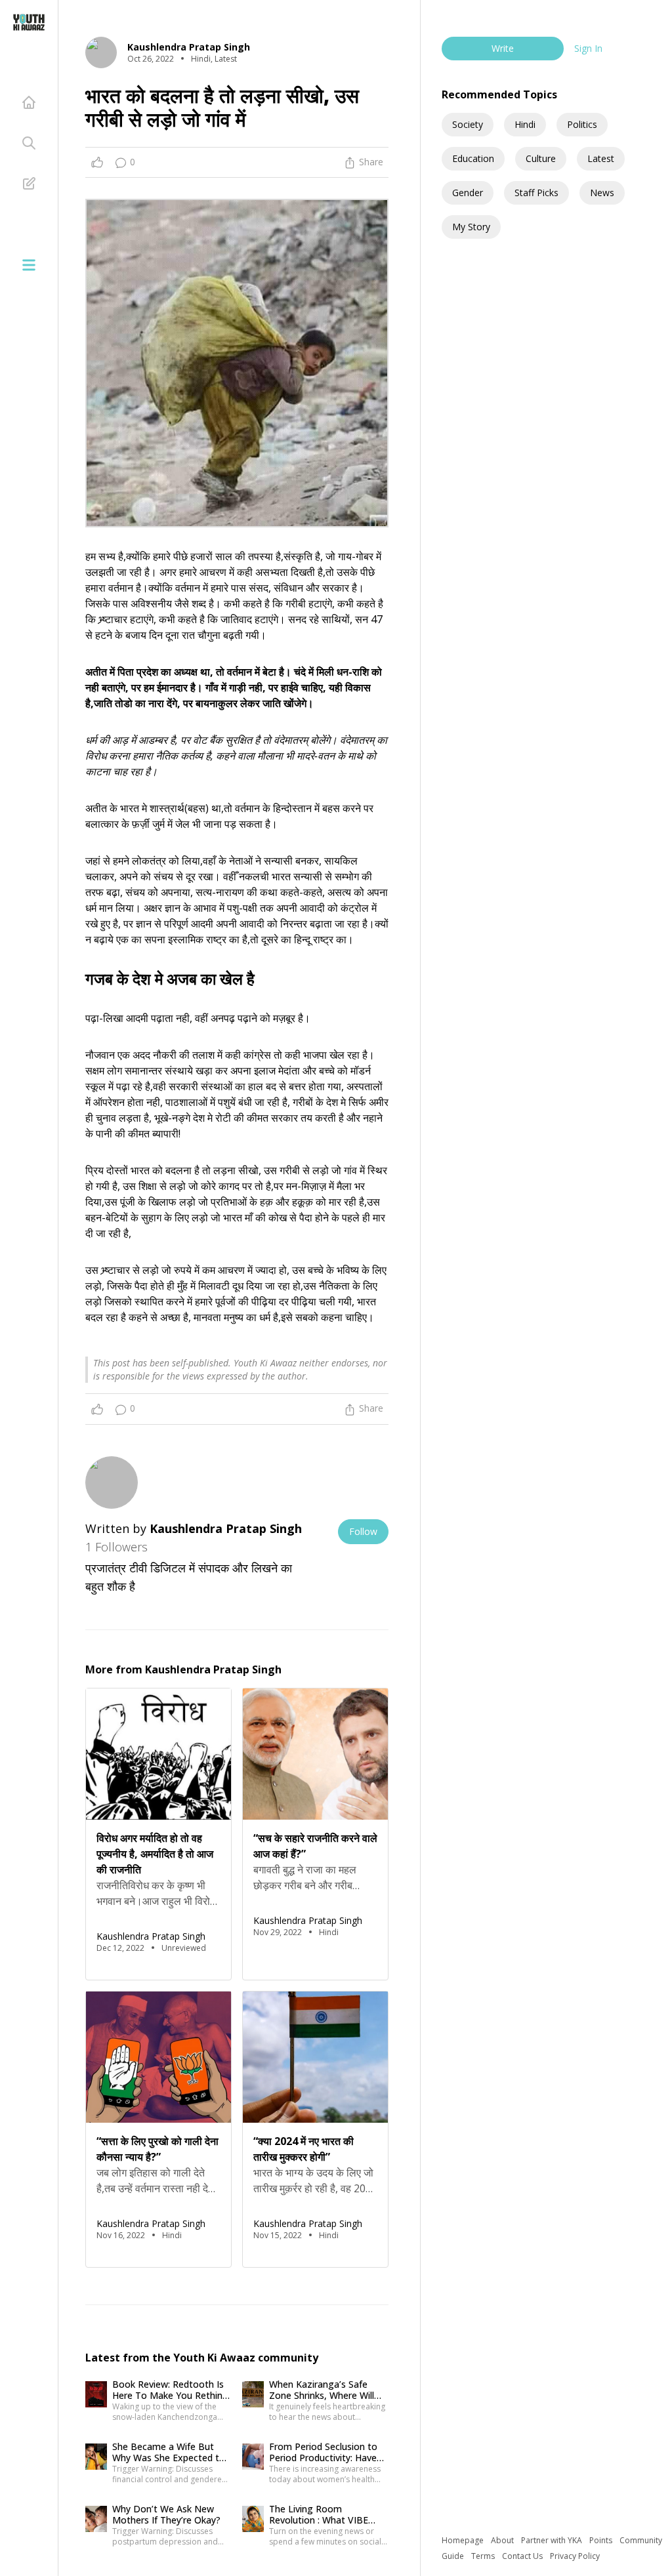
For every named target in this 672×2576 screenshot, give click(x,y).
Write (503, 48)
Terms (484, 2556)
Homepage (464, 2540)
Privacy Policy (575, 2556)
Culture (541, 158)
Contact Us (523, 2556)
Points (602, 2540)
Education (473, 158)
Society (468, 124)
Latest (601, 158)
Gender (468, 193)
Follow (363, 1531)
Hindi (525, 124)
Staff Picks (536, 193)
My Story (471, 227)
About (503, 2540)
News (602, 193)
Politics (582, 124)
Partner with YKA (553, 2540)
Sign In (588, 48)
